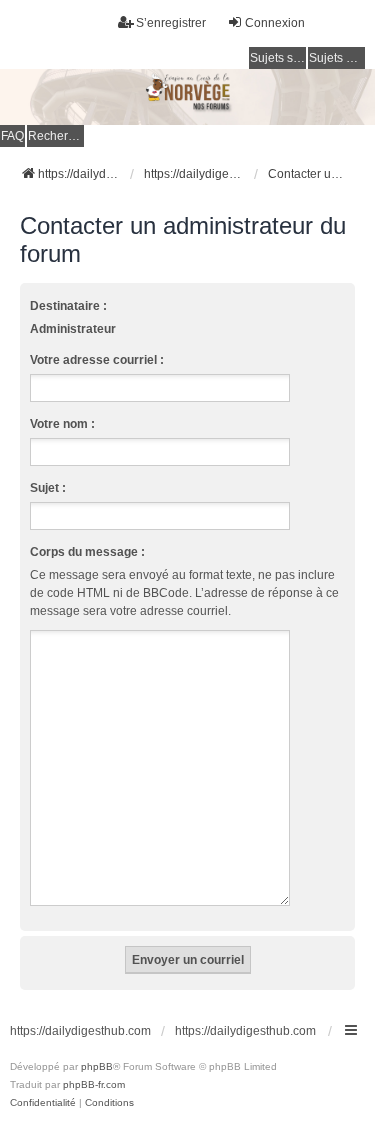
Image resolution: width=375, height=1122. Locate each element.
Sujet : (48, 488)
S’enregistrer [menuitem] (171, 23)
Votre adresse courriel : (97, 360)
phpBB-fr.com (94, 1084)
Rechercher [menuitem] (56, 136)
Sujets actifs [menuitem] (337, 58)
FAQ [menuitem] (12, 136)
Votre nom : (62, 424)
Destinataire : (68, 306)
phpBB (97, 1066)
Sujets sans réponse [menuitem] (278, 58)
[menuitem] (43, 1103)
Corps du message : (87, 552)
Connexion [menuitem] (275, 23)
